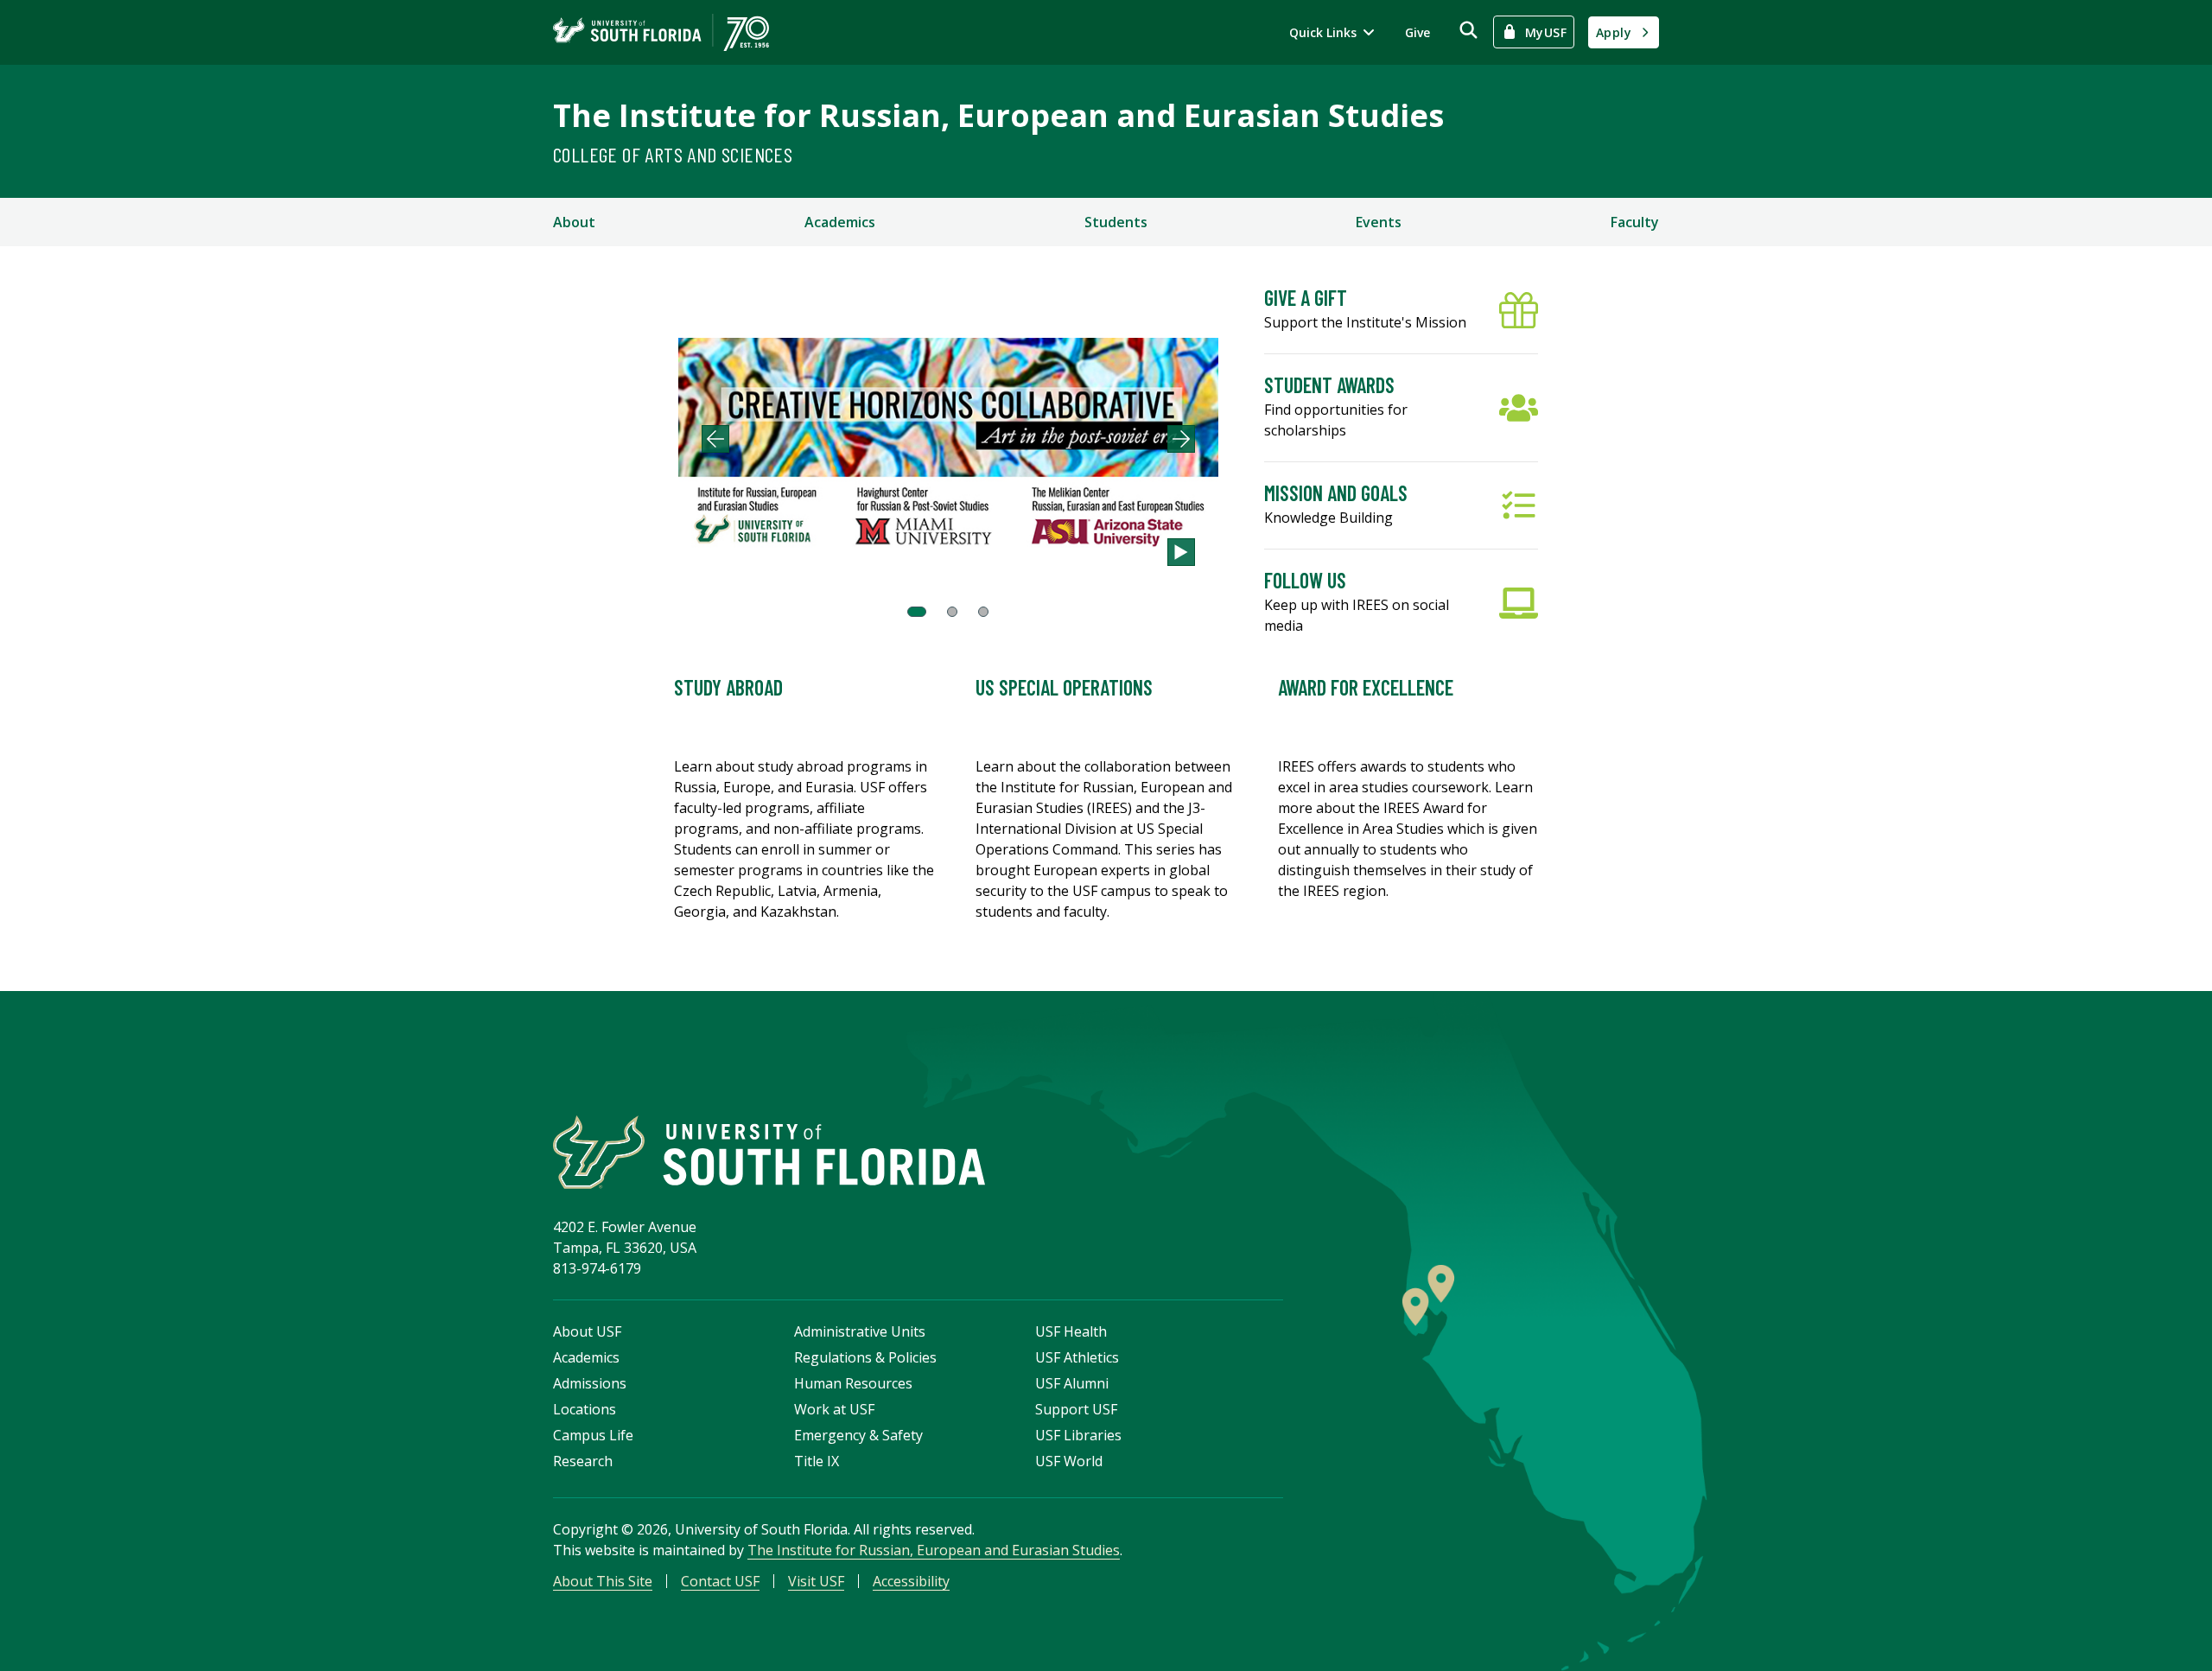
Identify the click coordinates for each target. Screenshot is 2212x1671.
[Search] (1468, 30)
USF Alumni (1072, 1383)
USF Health (1071, 1331)
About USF (587, 1331)
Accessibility (911, 1581)
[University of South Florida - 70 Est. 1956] (661, 32)
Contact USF (720, 1581)
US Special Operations (1064, 687)
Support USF (1076, 1409)
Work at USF (834, 1409)
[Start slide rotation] (1181, 552)
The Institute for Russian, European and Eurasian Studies (998, 115)
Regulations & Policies (865, 1357)
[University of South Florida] (769, 1152)
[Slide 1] (917, 612)
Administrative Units (860, 1331)
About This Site (603, 1581)
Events (1379, 222)
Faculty (1635, 222)
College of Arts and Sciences (673, 154)
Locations (585, 1409)
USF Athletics (1077, 1357)
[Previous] (715, 439)
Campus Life (593, 1435)
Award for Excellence (1366, 687)
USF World (1069, 1461)
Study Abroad (728, 687)
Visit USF (816, 1581)
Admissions (590, 1383)
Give (1417, 32)
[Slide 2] (952, 612)
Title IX (817, 1461)
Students (1116, 222)
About (574, 222)
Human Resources (853, 1383)
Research (583, 1461)
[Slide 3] (983, 612)
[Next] (1181, 439)
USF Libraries (1078, 1435)
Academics (840, 222)
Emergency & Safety (858, 1435)
